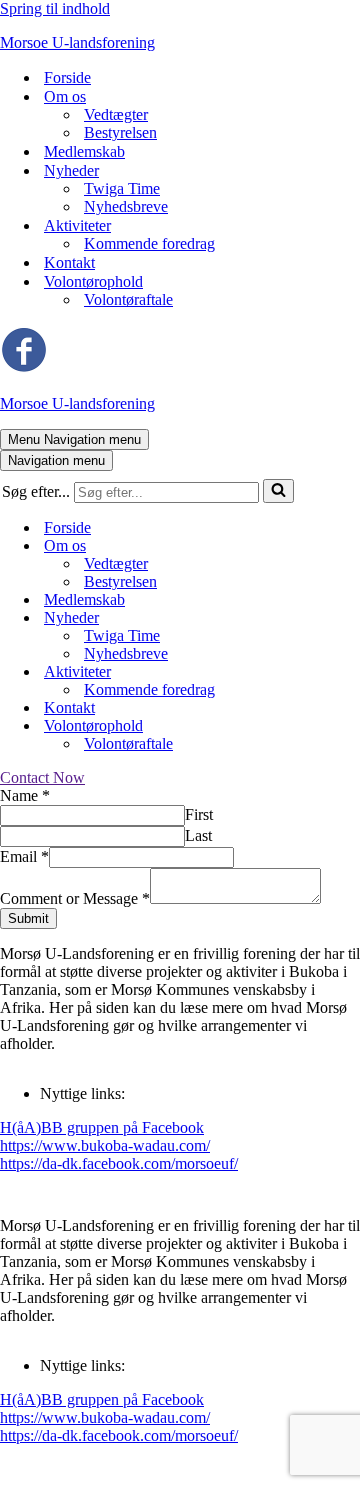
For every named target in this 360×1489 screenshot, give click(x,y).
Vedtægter (116, 114)
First (199, 814)
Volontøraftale (128, 299)
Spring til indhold (55, 8)
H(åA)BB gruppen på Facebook (102, 1127)
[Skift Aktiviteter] (350, 672)
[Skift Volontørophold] (350, 726)
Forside (67, 77)
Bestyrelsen (120, 132)
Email (24, 856)
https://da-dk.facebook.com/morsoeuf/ (119, 1163)
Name (25, 795)
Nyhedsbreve (126, 206)
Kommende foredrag (149, 243)
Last (198, 835)
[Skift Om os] (350, 546)
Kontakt (69, 262)
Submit (28, 918)
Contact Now (42, 777)
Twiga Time (122, 188)
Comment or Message (75, 898)
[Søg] (278, 491)
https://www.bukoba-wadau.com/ (105, 1145)
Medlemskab (84, 151)
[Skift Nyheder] (350, 618)
